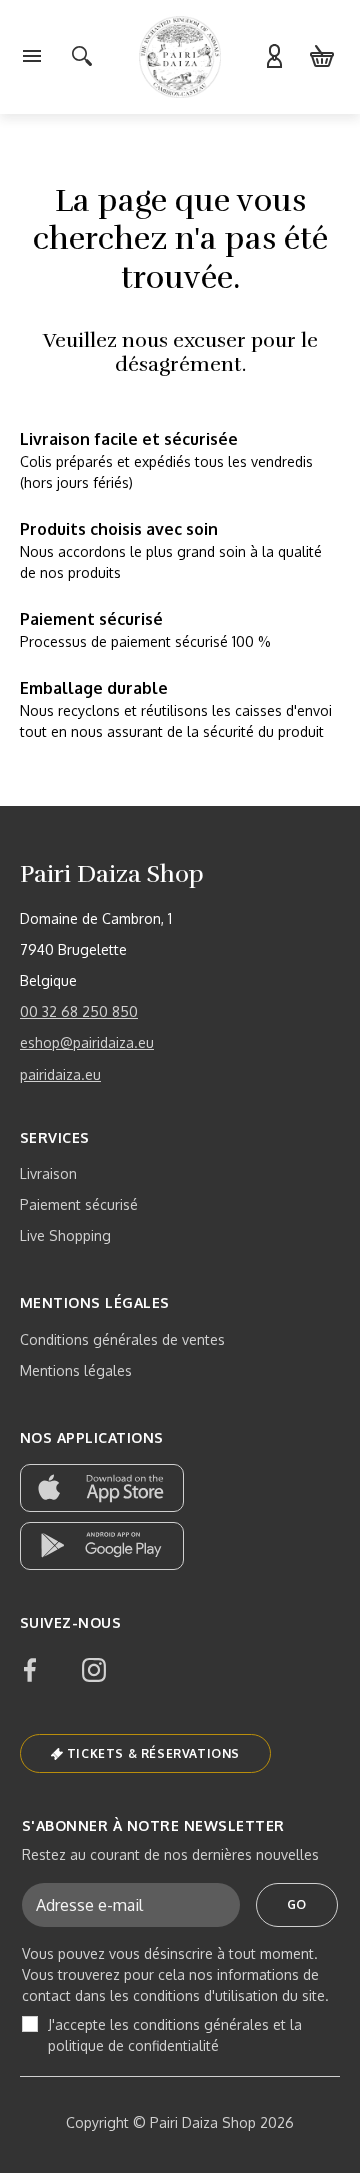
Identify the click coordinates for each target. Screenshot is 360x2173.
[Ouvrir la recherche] (82, 57)
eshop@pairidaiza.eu (87, 1042)
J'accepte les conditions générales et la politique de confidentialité (175, 2035)
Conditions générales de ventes (122, 1339)
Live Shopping (65, 1235)
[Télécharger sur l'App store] (102, 1488)
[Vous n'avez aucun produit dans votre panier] (322, 57)
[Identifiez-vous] (274, 57)
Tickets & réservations (153, 1753)
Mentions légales (76, 1370)
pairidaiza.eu (60, 1074)
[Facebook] (30, 1670)
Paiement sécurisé (79, 1204)
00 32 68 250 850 (79, 1011)
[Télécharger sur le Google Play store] (102, 1546)
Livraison (48, 1173)
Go (297, 1904)
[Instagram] (94, 1670)
